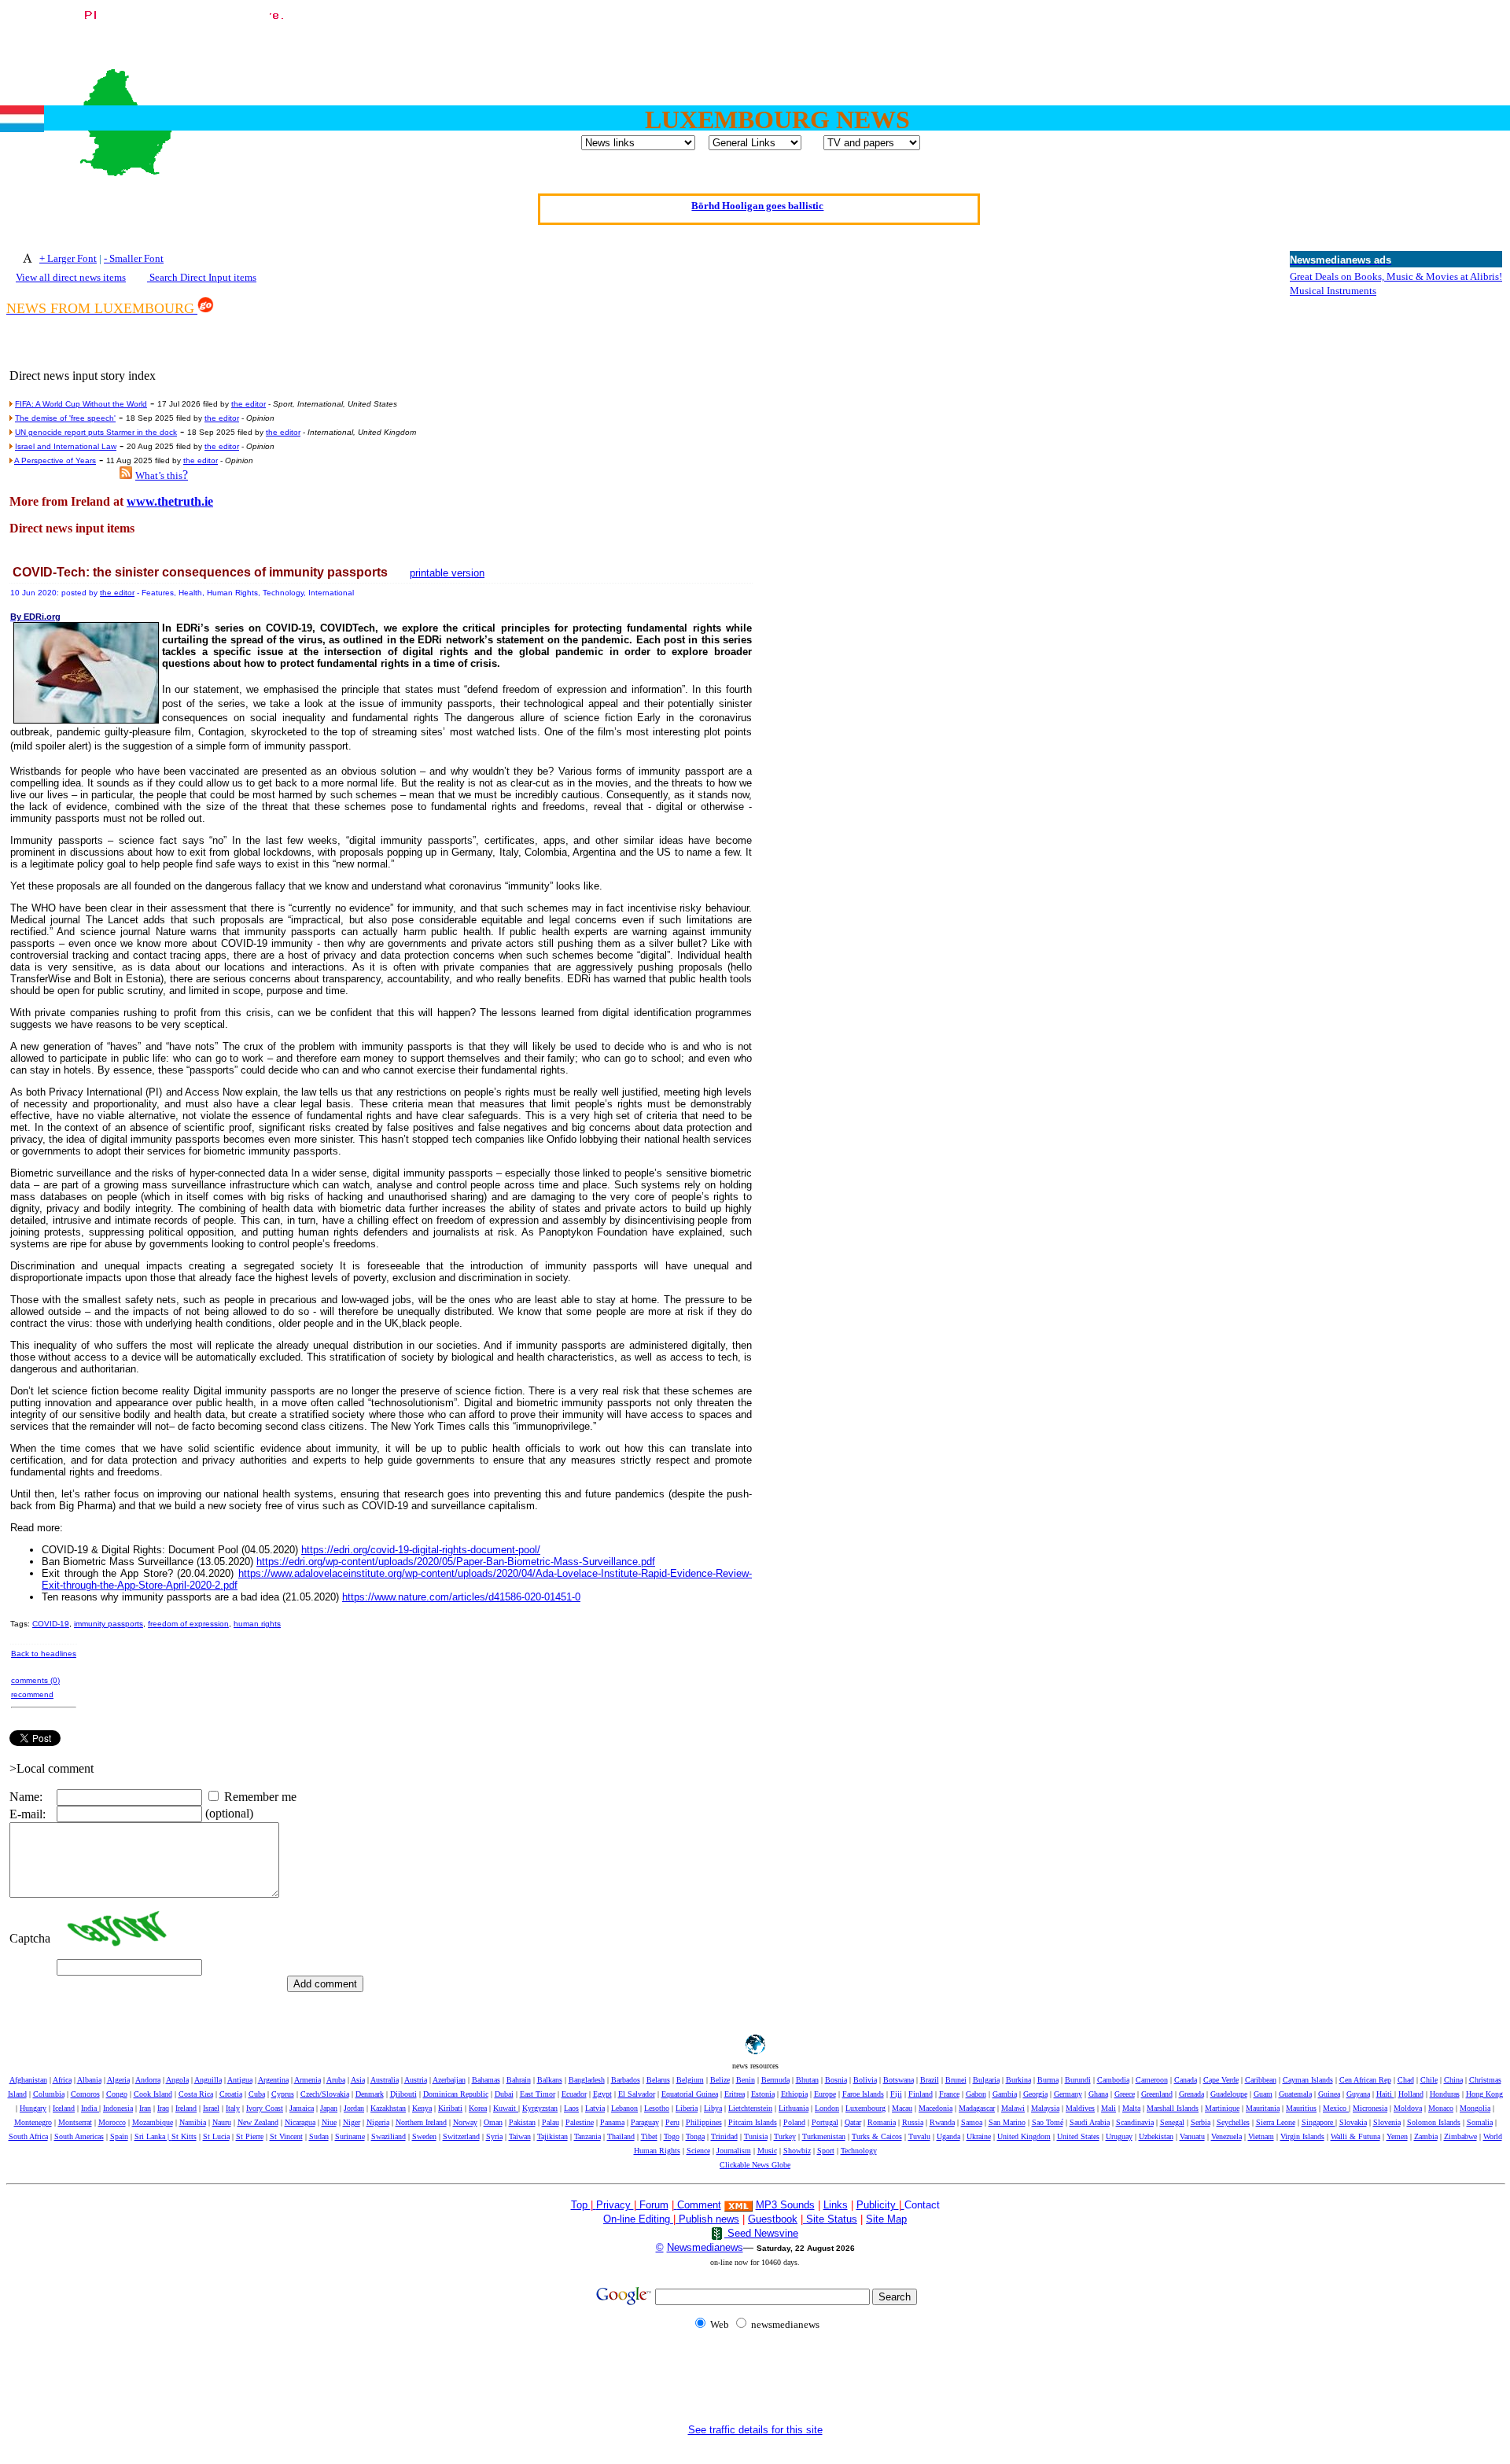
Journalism (734, 2151)
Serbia (1201, 2122)
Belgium (690, 2080)
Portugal (825, 2122)
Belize (720, 2080)
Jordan (354, 2108)
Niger (352, 2122)
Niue (329, 2122)
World (1493, 2136)
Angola (177, 2080)
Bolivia (865, 2080)
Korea (478, 2108)
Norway (465, 2122)
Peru (672, 2122)
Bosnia (836, 2080)
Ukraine (979, 2136)
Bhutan (807, 2080)
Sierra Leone (1276, 2122)
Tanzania (587, 2136)
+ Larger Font (68, 258)
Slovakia (1353, 2122)
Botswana (899, 2080)
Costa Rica (196, 2094)
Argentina (273, 2080)
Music (767, 2151)
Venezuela (1226, 2136)
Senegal (1172, 2122)
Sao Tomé (1048, 2122)
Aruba (336, 2080)
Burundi (1078, 2080)
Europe (825, 2094)
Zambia (1426, 2136)
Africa (62, 2080)
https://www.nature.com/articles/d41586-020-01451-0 (461, 1597)
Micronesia (1370, 2108)
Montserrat (75, 2122)
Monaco (1441, 2108)
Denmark (370, 2094)
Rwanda (942, 2122)
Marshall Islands (1173, 2108)
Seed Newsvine (761, 2233)
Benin (746, 2080)
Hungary (33, 2108)
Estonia (763, 2094)
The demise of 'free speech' (65, 418)
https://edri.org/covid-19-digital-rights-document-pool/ (421, 1550)
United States (1078, 2136)
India (90, 2108)
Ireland (186, 2108)
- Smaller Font (134, 258)
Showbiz (797, 2151)
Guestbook (773, 2219)
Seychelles (1233, 2122)
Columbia (49, 2094)
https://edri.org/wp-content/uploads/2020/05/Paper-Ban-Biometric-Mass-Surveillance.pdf (456, 1562)
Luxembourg (865, 2108)
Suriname (350, 2136)
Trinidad (724, 2136)
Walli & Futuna (1355, 2136)
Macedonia (935, 2108)
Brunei (956, 2080)
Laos (571, 2108)
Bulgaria (986, 2080)
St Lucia (216, 2136)
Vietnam (1261, 2136)
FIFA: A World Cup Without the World (81, 404)
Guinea (1329, 2094)
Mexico (1336, 2108)
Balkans (550, 2080)
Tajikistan (552, 2136)
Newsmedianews (705, 2247)
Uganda (948, 2136)
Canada (1186, 2080)
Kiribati (450, 2108)
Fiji (896, 2094)
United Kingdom (1024, 2136)
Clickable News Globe (755, 2165)
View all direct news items (71, 277)
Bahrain (519, 2080)
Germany (1068, 2094)
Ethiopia (794, 2094)
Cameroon (1152, 2080)
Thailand (621, 2136)
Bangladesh (587, 2080)
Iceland (64, 2108)
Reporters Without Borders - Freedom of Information (758, 203)
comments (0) (35, 1680)
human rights (257, 1624)
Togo (672, 2136)
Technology (859, 2151)
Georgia (1035, 2094)
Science (698, 2151)
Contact (922, 2205)
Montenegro (33, 2122)
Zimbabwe (1460, 2136)
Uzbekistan (1156, 2136)
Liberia (687, 2108)
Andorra (148, 2080)
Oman (493, 2122)
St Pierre (250, 2136)
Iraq (163, 2108)
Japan (329, 2108)
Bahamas (486, 2080)
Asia (358, 2080)
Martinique (1222, 2108)
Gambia (1005, 2094)
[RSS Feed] (126, 475)
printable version (447, 573)
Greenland (1157, 2094)
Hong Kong (1484, 2094)
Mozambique (153, 2122)
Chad (1406, 2080)
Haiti (1385, 2094)
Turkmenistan (824, 2136)
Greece (1125, 2094)
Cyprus (283, 2094)
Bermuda (775, 2080)
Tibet (649, 2136)
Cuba (257, 2094)
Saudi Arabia (1090, 2122)
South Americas (79, 2136)
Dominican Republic (456, 2094)
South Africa (28, 2136)
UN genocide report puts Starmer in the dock (96, 432)
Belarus (658, 2080)
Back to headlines (44, 1654)
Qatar (853, 2122)
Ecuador (574, 2094)
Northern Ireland (421, 2122)
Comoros (85, 2094)
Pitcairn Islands (753, 2122)
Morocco (112, 2122)
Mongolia (1475, 2108)
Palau (551, 2122)
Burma (1048, 2080)
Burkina (1018, 2080)
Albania (89, 2080)
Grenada (1191, 2094)
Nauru (222, 2122)
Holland (1411, 2094)
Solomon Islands (1434, 2122)
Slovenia (1387, 2122)
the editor (249, 404)
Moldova (1408, 2108)
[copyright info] (676, 2204)
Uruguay (1119, 2136)
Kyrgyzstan (540, 2108)
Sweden (424, 2136)
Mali (1109, 2108)
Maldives (1080, 2108)
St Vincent (286, 2136)
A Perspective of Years (55, 460)
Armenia (308, 2080)
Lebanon (624, 2108)
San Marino (1007, 2122)
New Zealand (258, 2122)
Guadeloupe (1229, 2094)
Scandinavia (1135, 2122)
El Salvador (637, 2094)
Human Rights (657, 2151)
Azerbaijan (449, 2080)
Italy (233, 2108)
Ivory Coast (265, 2108)
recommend (32, 1694)
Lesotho (657, 2108)
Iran (145, 2108)
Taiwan (520, 2136)
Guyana (1358, 2094)
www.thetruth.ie (170, 501)
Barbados (626, 2080)
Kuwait (506, 2108)
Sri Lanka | (153, 2136)
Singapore (1318, 2122)
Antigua (240, 2080)
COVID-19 (51, 1624)
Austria (416, 2080)
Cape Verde (1221, 2080)
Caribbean (1261, 2080)
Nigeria (378, 2122)
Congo (117, 2094)
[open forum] (595, 2205)
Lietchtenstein (750, 2108)
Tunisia (756, 2136)
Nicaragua (300, 2122)
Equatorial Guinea (690, 2094)
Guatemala (1295, 2094)
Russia (913, 2122)
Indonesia (118, 2108)
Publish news (707, 2219)
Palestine (580, 2122)
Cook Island (153, 2094)
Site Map (886, 2219)
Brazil (930, 2080)
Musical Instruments (1333, 291)
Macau (902, 2108)
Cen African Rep (1365, 2080)
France (949, 2094)
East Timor (538, 2094)
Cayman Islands (1308, 2080)
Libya (713, 2108)
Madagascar (977, 2108)
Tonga (695, 2136)
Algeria (118, 2080)
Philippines (704, 2122)
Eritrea (735, 2094)
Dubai (504, 2094)
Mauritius (1301, 2108)
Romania (882, 2122)
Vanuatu (1192, 2136)
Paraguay (645, 2122)
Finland (921, 2094)
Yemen (1397, 2136)
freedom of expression (188, 1624)
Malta (1131, 2108)
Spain (119, 2136)
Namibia (193, 2122)
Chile (1429, 2080)
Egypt (602, 2094)
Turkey (785, 2136)
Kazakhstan (388, 2108)
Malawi (1013, 2108)
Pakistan (522, 2122)
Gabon (976, 2094)
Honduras (1445, 2094)
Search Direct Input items (202, 277)
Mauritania (1263, 2108)
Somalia (1480, 2122)
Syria (494, 2136)
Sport (826, 2151)
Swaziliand (389, 2136)
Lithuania (794, 2108)
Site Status (830, 2219)
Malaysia (1045, 2108)
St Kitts (184, 2136)
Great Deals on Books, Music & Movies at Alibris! (1396, 276)
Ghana (1098, 2094)
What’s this (159, 475)
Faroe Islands (863, 2094)
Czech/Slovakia (325, 2094)
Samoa (972, 2122)
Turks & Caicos (877, 2136)
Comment (699, 2205)
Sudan (319, 2136)
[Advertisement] (1217, 42)
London (827, 2108)
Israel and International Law (66, 446)
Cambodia (1113, 2080)
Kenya (422, 2108)
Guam (1263, 2094)
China (1453, 2080)
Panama (612, 2122)
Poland (794, 2122)
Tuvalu (919, 2136)
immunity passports (109, 1624)
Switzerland (461, 2136)
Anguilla (208, 2080)
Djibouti (403, 2094)
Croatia (231, 2094)
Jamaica (302, 2108)
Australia (385, 2080)
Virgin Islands (1302, 2136)
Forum (652, 2205)
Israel (211, 2108)
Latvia (595, 2108)
